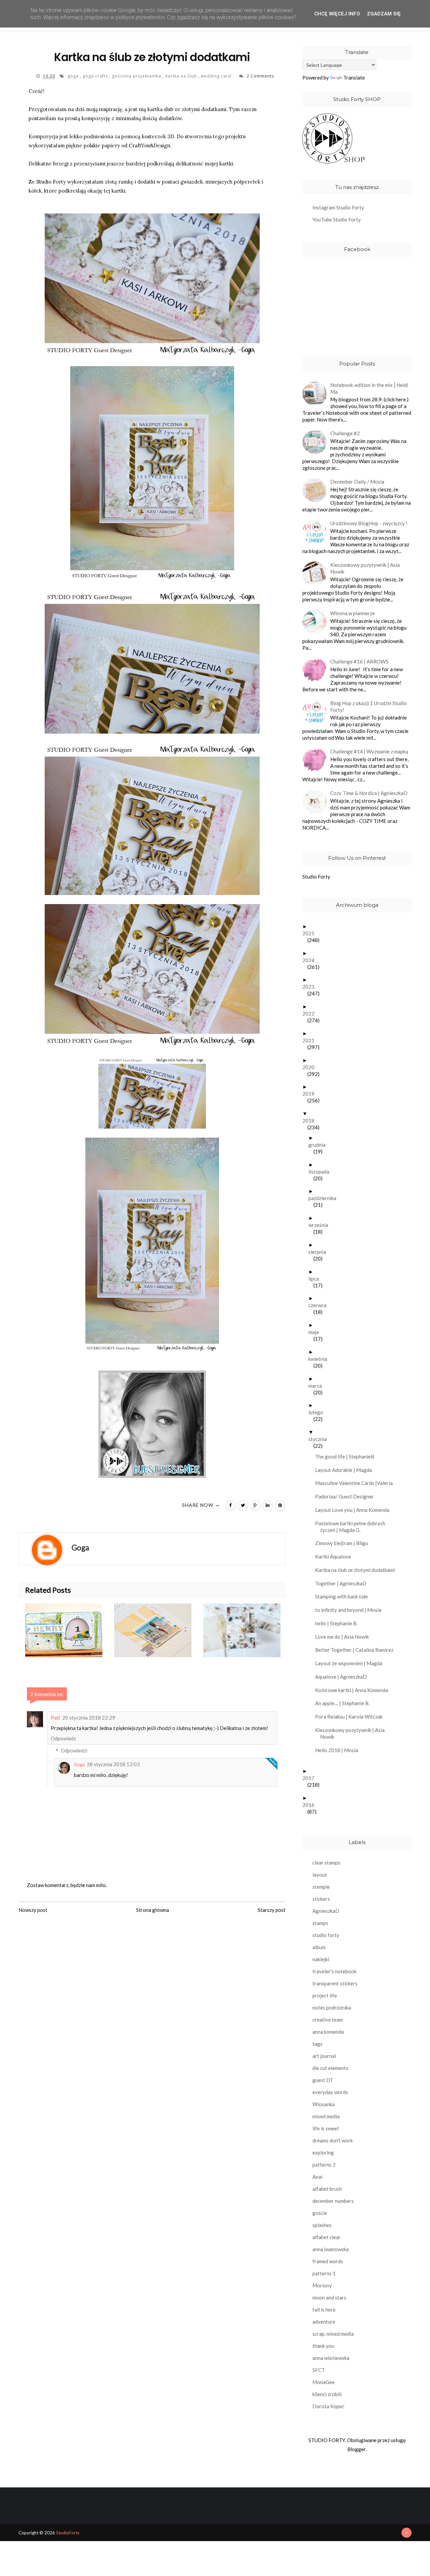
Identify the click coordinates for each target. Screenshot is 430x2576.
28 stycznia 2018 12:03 (113, 1764)
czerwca (320, 1305)
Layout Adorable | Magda (346, 1470)
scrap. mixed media (333, 2334)
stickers (321, 1899)
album (319, 1947)
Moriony (322, 2285)
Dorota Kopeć (328, 2406)
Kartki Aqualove (336, 1556)
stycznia (320, 1439)
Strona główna (153, 1910)
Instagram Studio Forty (338, 207)
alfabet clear (327, 2237)
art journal (324, 2056)
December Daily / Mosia (357, 482)
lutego (318, 1412)
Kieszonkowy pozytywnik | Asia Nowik (365, 568)
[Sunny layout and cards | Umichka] (159, 1630)
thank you (323, 2346)
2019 (311, 1094)
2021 (311, 1040)
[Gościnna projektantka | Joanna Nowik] (70, 1630)
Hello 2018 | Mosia (339, 1750)
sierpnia (320, 1252)
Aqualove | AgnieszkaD (343, 1677)
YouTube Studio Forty (337, 219)
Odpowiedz (63, 1738)
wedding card (217, 76)
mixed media (326, 2116)
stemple (321, 1887)
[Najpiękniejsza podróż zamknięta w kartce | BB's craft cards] (248, 1630)
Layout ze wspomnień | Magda (351, 1663)
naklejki (321, 1959)
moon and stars (329, 2297)
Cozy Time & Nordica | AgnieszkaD (369, 793)
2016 (311, 1805)
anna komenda (328, 2032)
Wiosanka (324, 2104)
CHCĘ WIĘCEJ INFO (337, 14)
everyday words (330, 2092)
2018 (311, 1121)
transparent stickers (335, 1983)
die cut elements (330, 2068)
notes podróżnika (332, 2008)
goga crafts (96, 76)
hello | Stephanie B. (339, 1623)
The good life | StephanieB (347, 1456)
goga (74, 76)
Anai (317, 2177)
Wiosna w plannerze (353, 613)
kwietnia (320, 1359)
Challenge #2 (345, 433)
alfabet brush (327, 2189)
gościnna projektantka (137, 76)
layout (320, 1875)
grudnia (319, 1145)
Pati (55, 1717)
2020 (311, 1067)
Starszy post (272, 1910)
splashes (322, 2225)
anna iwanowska (331, 2249)
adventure (324, 2322)
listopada (321, 1172)
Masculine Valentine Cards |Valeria (356, 1483)
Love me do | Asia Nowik (345, 1637)
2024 (311, 960)
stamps (320, 1923)
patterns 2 (324, 2165)
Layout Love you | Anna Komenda (355, 1510)
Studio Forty (316, 877)
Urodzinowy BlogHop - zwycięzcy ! (369, 523)
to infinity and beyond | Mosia (351, 1610)
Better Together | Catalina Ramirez (357, 1650)
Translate (354, 78)
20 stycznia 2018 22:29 (89, 1718)
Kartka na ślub (182, 76)
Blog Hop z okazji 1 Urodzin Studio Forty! (369, 706)
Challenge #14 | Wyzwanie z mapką (369, 751)
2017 (311, 1778)
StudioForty (68, 2533)
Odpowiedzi (74, 1750)
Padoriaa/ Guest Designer (347, 1496)
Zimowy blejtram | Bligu (344, 1543)
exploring (323, 2152)
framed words (328, 2261)
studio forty (326, 1935)
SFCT (319, 2370)
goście (320, 2213)
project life (325, 1995)
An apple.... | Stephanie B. (345, 1703)
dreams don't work (333, 2140)
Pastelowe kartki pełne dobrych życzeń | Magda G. (353, 1527)
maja (316, 1332)
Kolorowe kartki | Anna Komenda (354, 1690)
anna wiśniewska (331, 2358)
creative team (328, 2020)
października (325, 1198)
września (321, 1225)
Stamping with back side (344, 1596)
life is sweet (326, 2128)
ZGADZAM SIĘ (384, 14)
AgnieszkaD (326, 1911)
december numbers (333, 2201)
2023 (311, 987)
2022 (311, 1013)
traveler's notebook (334, 1971)
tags (317, 2044)
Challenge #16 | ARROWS (359, 661)
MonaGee (324, 2382)
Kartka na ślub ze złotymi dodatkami (357, 1570)
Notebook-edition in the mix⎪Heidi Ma (369, 388)
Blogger (356, 2449)
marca (318, 1386)
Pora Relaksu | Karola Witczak (351, 1717)
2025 (311, 933)
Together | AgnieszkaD (343, 1583)
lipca (316, 1279)
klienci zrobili (327, 2394)
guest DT (323, 2080)
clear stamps (326, 1863)
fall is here (324, 2310)
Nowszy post (33, 1910)
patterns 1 (324, 2273)
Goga (79, 1765)
